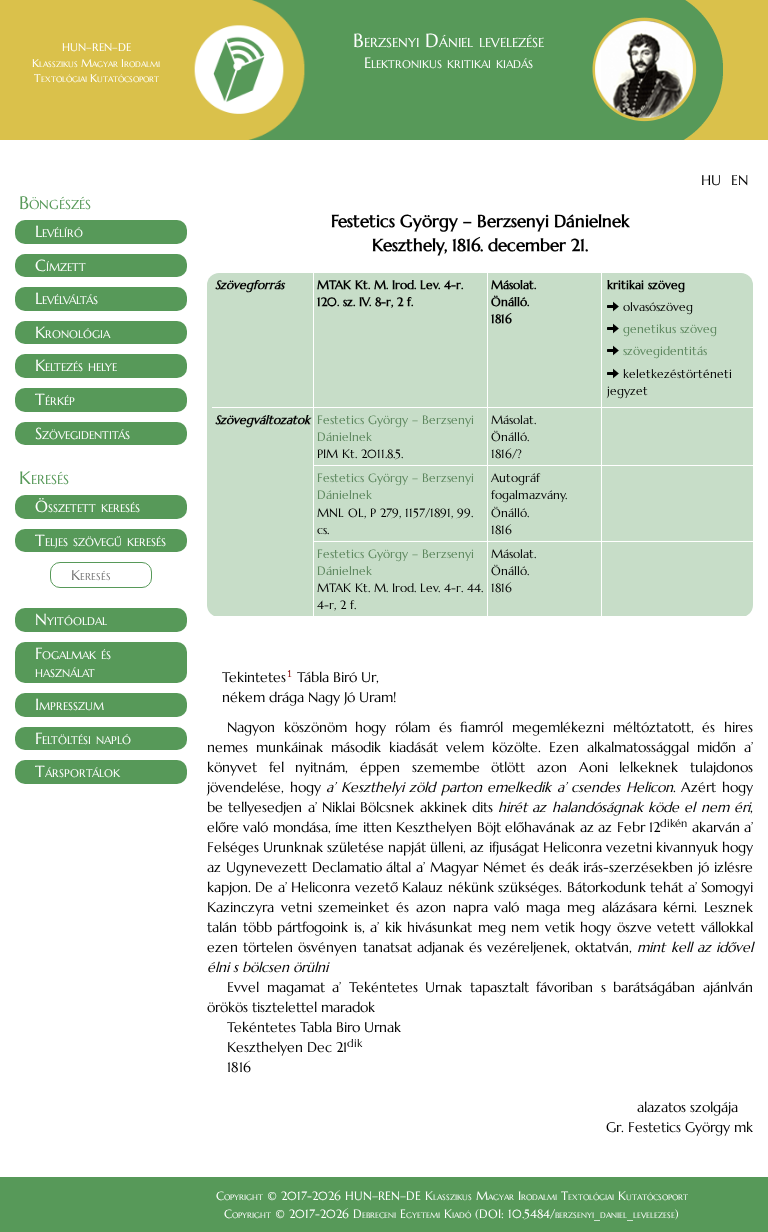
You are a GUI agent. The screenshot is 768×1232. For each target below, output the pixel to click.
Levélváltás (66, 298)
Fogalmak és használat (73, 662)
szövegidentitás (665, 350)
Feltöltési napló (83, 738)
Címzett (60, 265)
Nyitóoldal (71, 619)
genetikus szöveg (670, 328)
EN (739, 180)
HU (711, 180)
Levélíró (59, 231)
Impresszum (69, 704)
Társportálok (77, 771)
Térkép (55, 399)
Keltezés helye (76, 365)
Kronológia (72, 332)
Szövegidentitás (82, 433)
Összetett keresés (87, 506)
